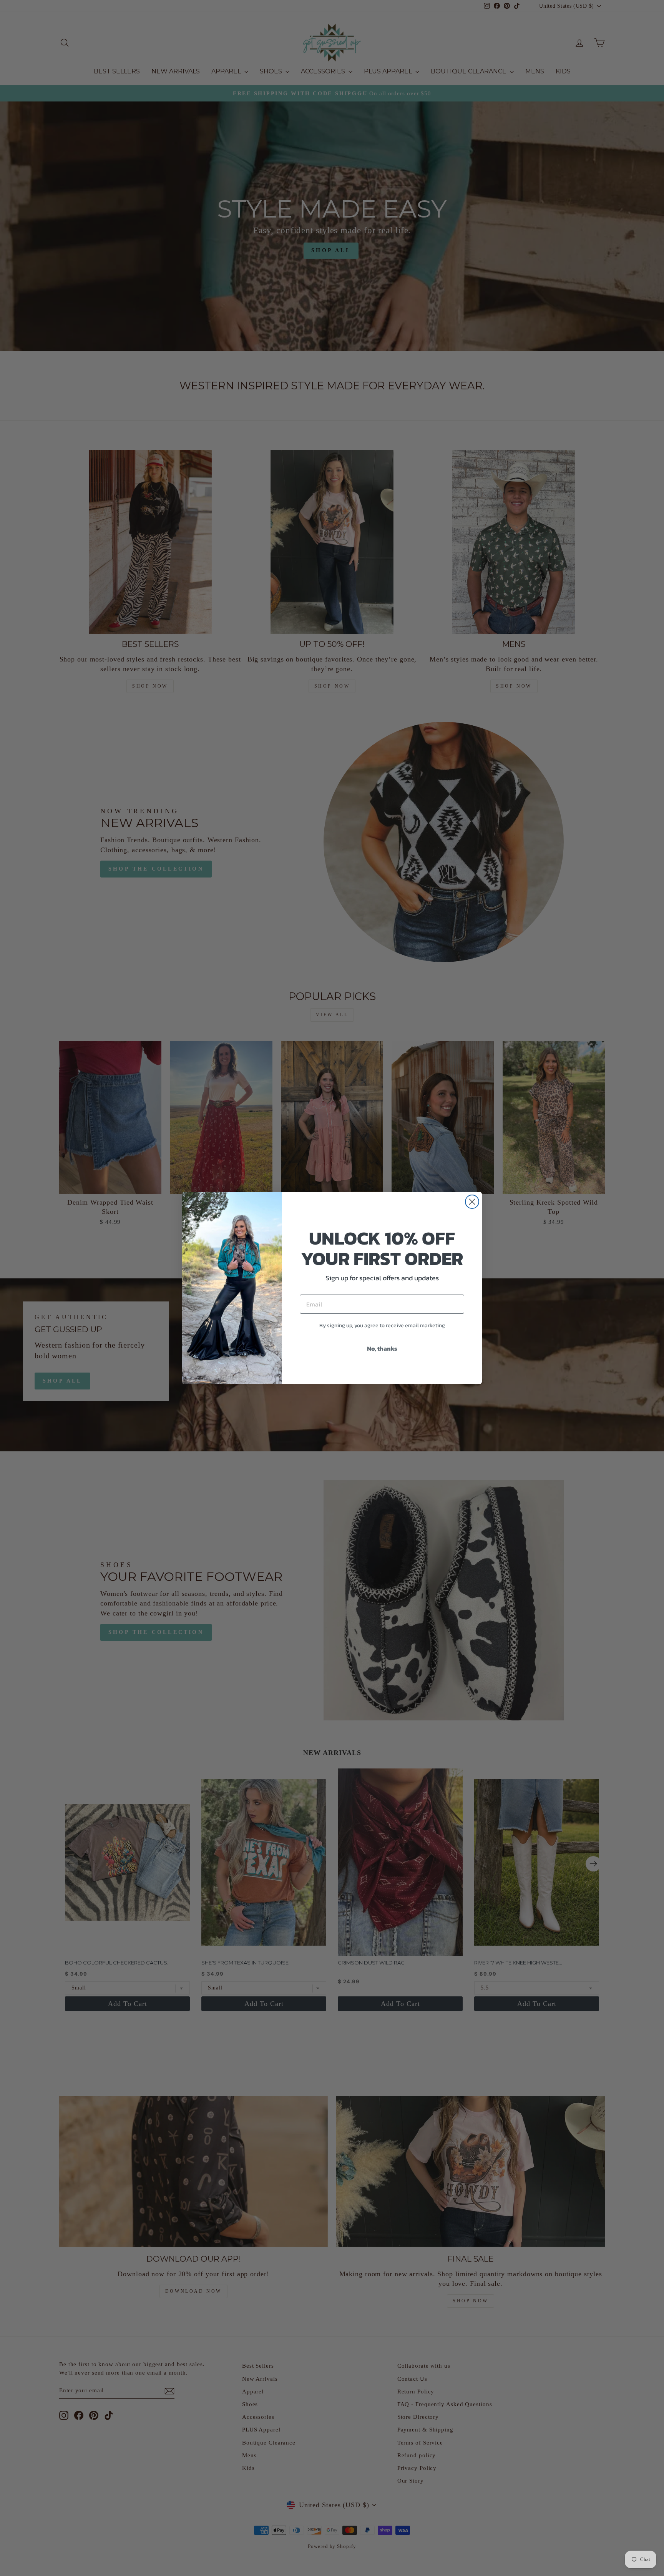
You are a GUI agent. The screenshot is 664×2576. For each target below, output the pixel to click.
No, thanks (382, 1348)
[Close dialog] (472, 1202)
